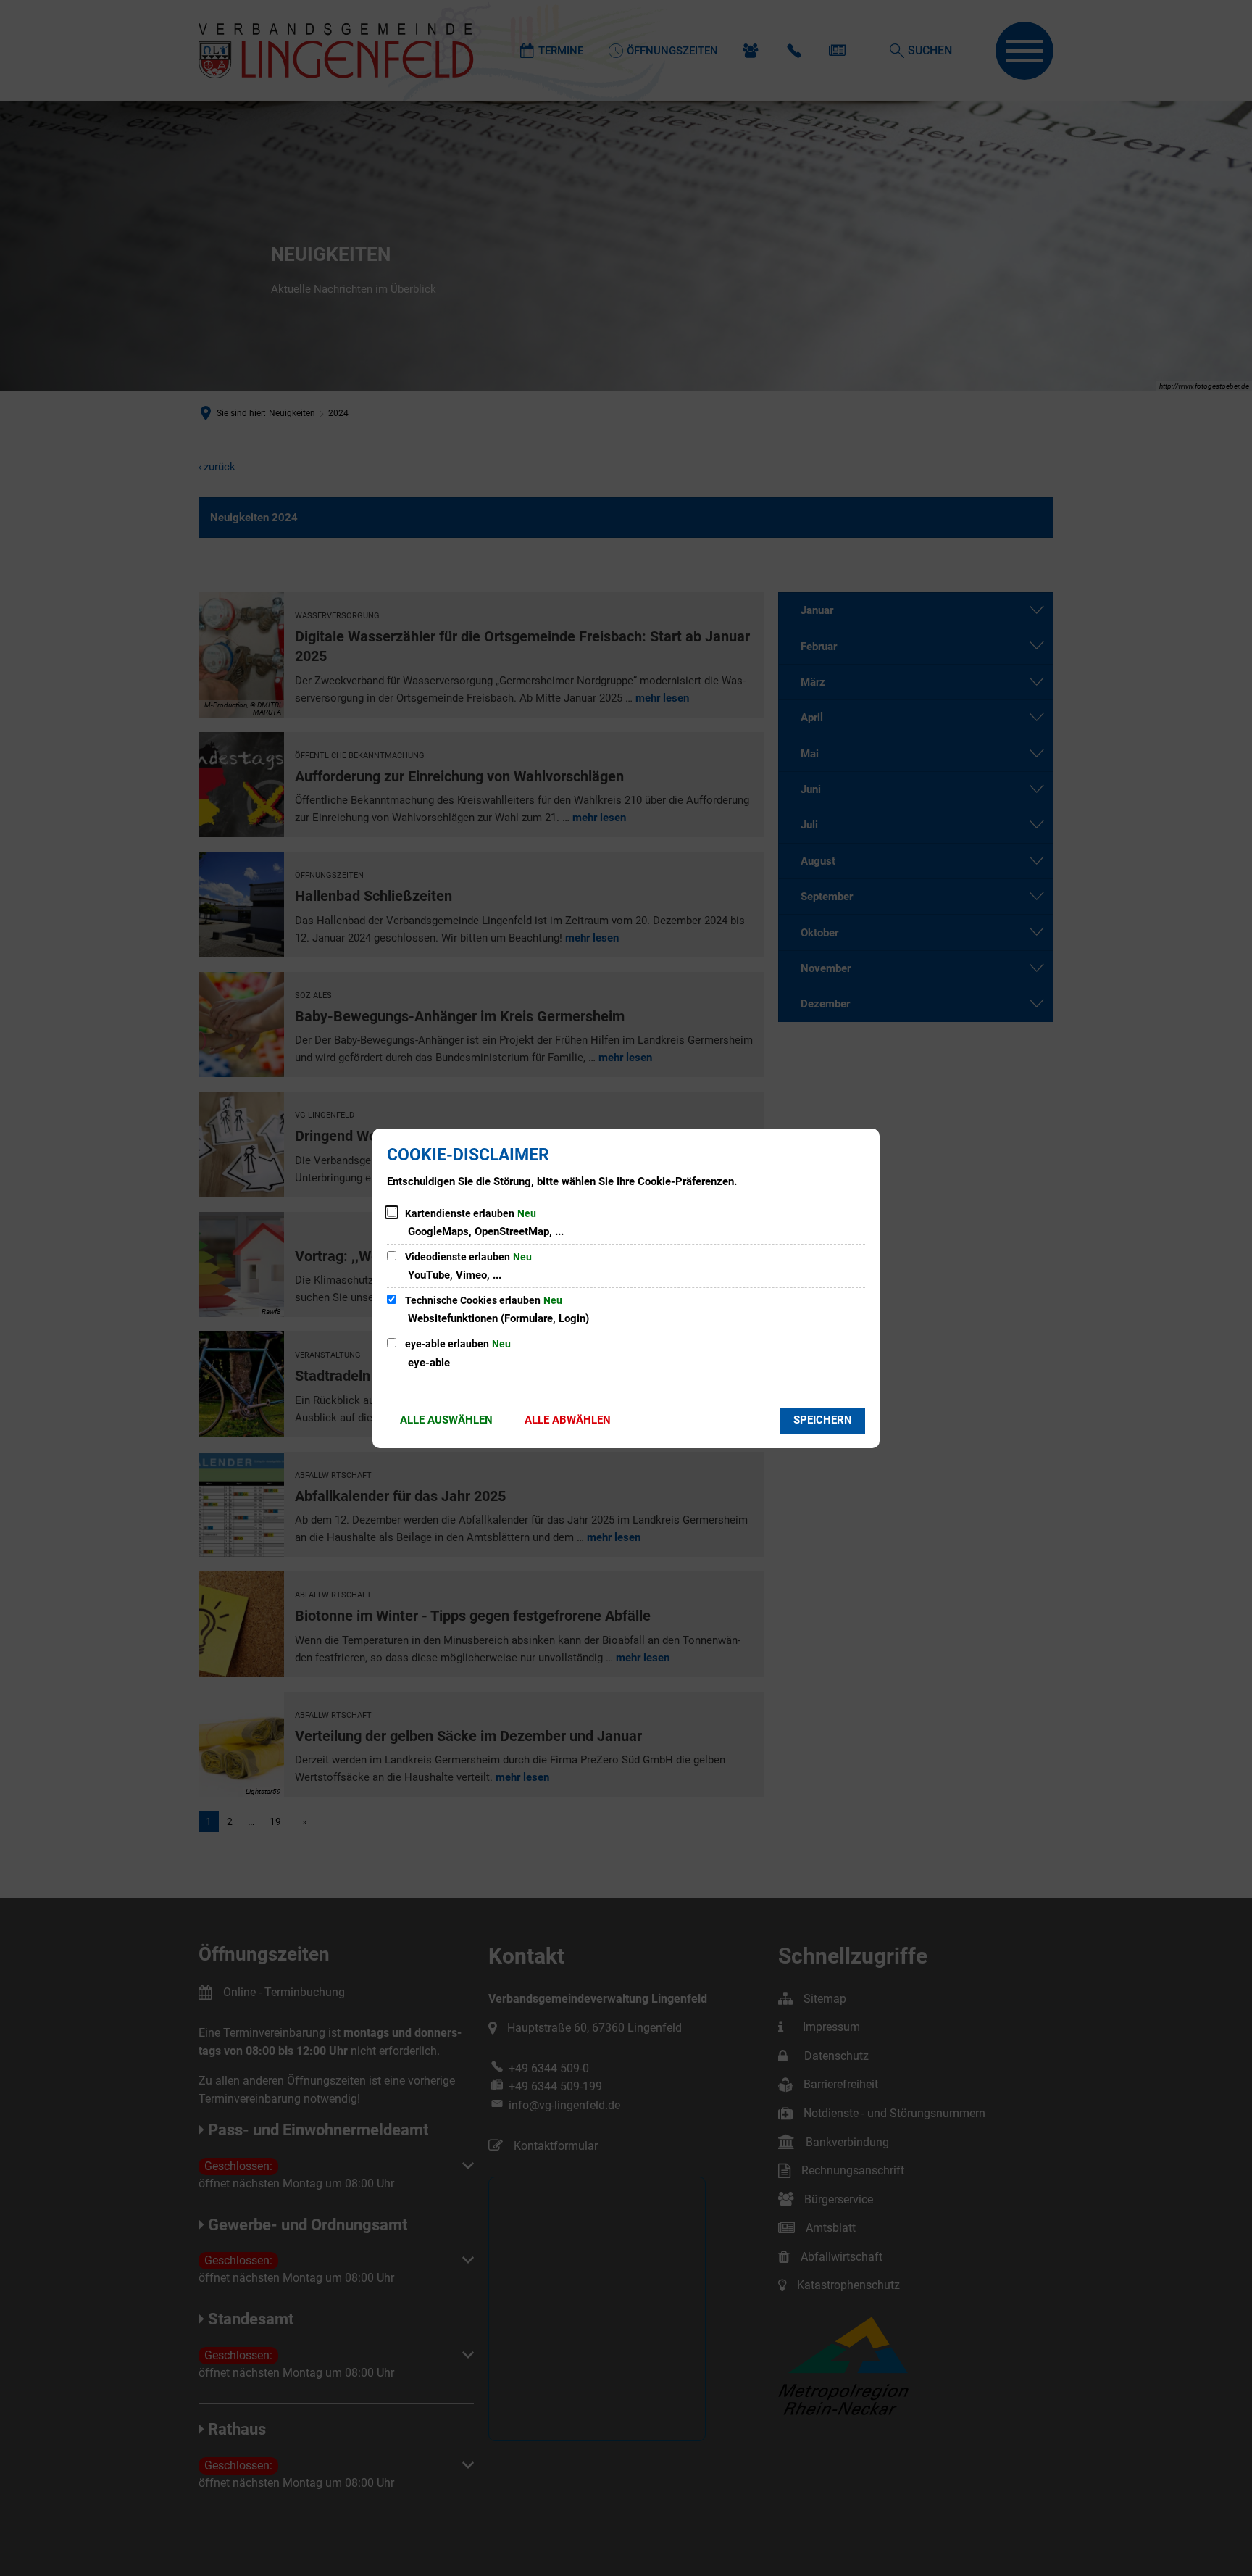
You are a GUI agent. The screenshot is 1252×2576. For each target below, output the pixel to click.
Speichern (823, 1420)
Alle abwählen (568, 1420)
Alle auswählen (446, 1420)
